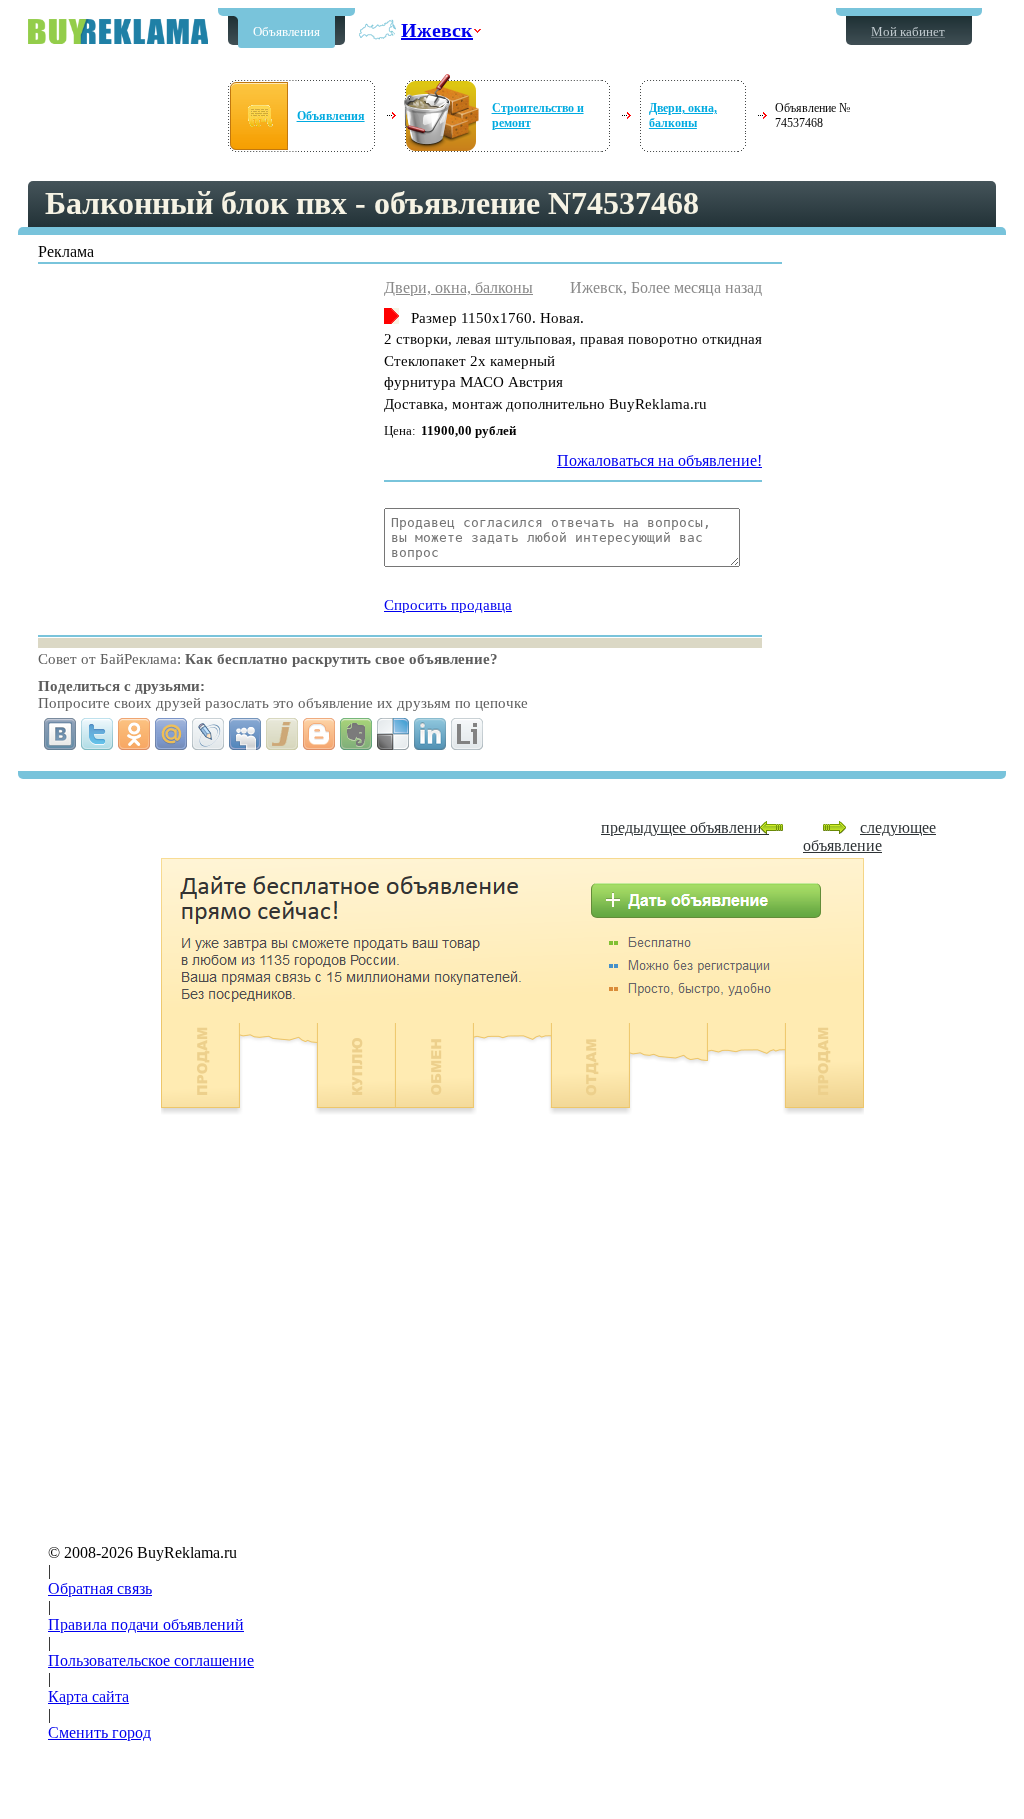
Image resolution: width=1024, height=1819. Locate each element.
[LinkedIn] (430, 734)
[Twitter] (97, 734)
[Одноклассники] (134, 734)
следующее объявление (869, 836)
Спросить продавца (448, 605)
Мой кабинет (908, 31)
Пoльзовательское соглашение (151, 1660)
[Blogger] (319, 734)
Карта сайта (88, 1696)
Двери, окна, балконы (683, 115)
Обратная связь (100, 1588)
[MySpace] (245, 734)
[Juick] (282, 734)
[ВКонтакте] (60, 734)
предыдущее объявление (685, 827)
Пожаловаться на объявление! (659, 460)
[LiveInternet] (467, 734)
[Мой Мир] (171, 734)
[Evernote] (356, 734)
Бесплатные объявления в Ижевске (118, 31)
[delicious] (393, 734)
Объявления (286, 31)
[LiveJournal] (208, 734)
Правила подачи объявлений (146, 1624)
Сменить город (99, 1732)
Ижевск (437, 30)
